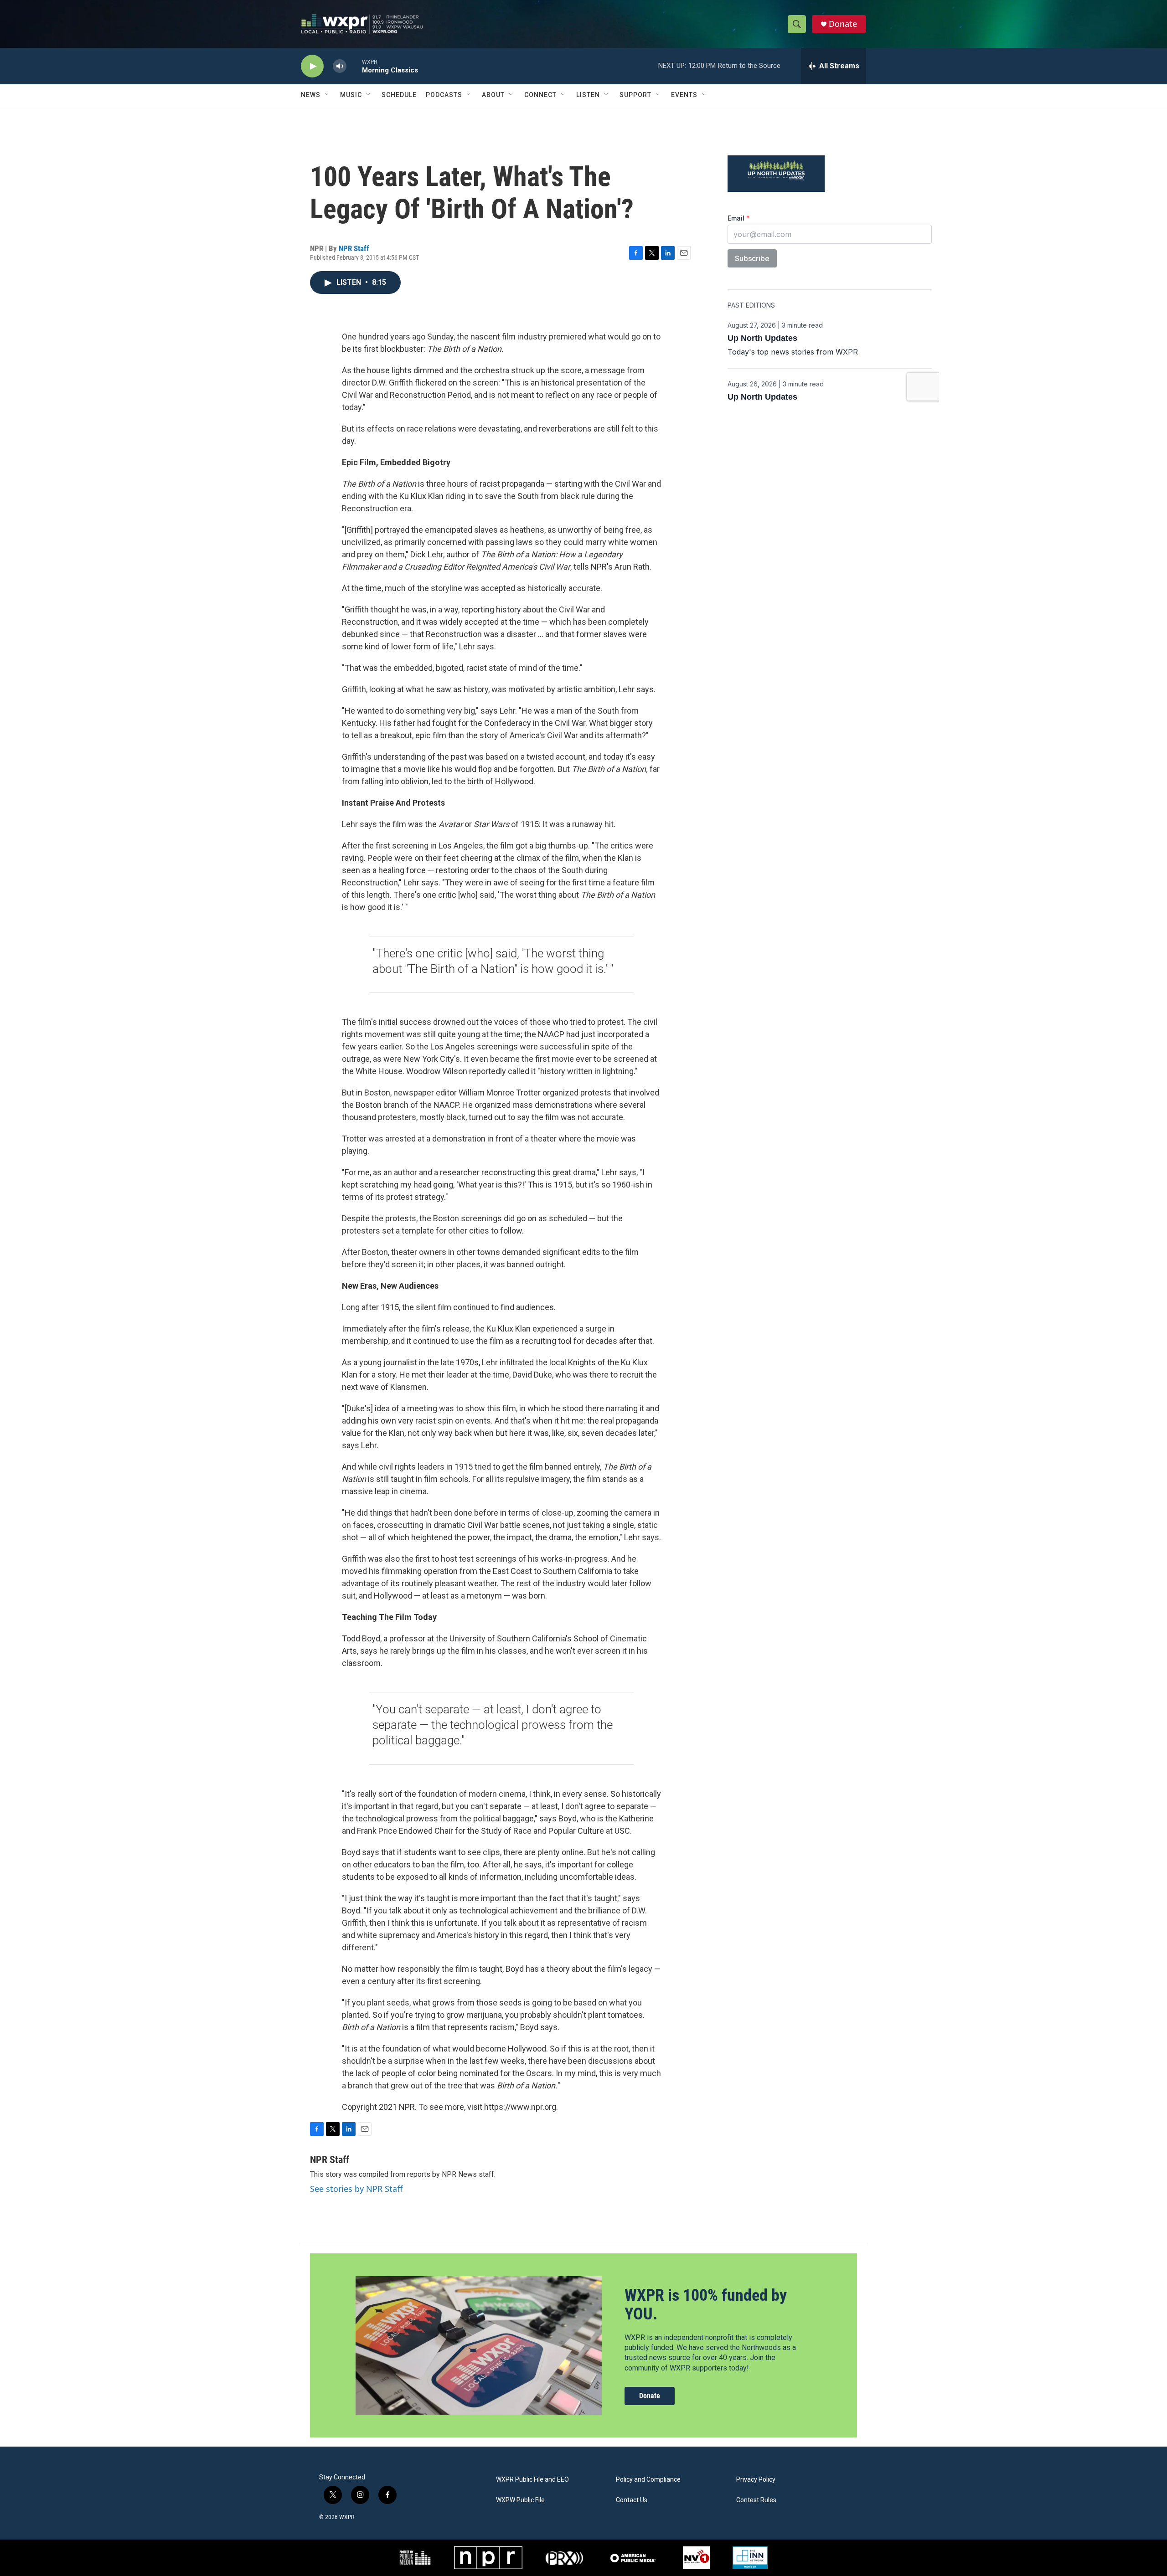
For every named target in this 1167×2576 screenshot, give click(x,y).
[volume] (340, 66)
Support (635, 95)
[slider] (354, 66)
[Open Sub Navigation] (327, 95)
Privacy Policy (756, 2480)
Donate (843, 24)
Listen (588, 95)
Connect (540, 95)
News (311, 95)
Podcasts (444, 95)
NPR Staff (354, 248)
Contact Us (632, 2500)
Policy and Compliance (648, 2480)
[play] (312, 66)
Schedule (399, 95)
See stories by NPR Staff (356, 2189)
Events (684, 95)
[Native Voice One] (696, 2558)
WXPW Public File (520, 2500)
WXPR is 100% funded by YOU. (706, 2305)
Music (351, 95)
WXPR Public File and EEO (532, 2480)
